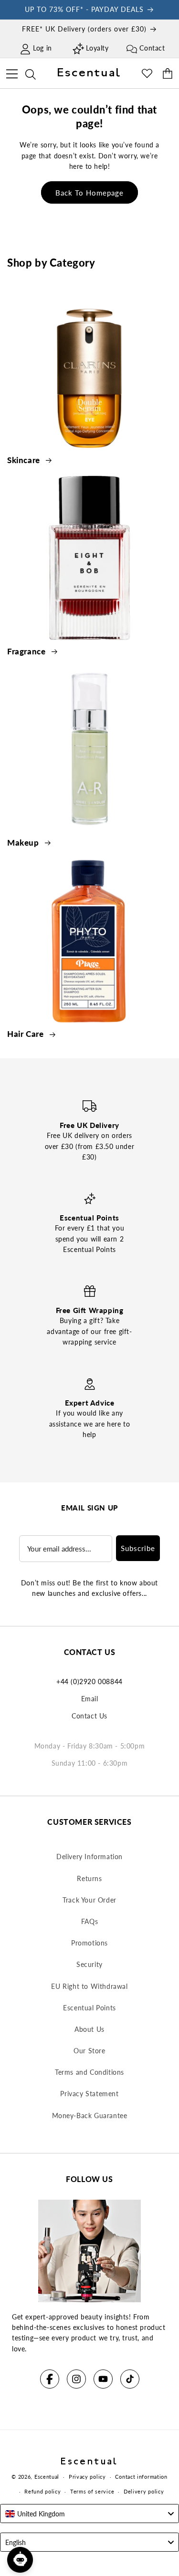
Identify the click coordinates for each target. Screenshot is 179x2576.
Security (89, 1964)
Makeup (24, 843)
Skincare (25, 460)
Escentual (47, 2477)
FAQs (89, 1921)
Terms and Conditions (89, 2072)
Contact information (141, 2477)
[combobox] (89, 2514)
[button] (12, 72)
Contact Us (89, 1716)
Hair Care (26, 1034)
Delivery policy (144, 2491)
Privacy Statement (89, 2094)
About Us (89, 2029)
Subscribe (138, 1548)
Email (90, 1699)
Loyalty (97, 48)
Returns (89, 1878)
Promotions (89, 1943)
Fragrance (27, 651)
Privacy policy (87, 2477)
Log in (42, 48)
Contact (152, 48)
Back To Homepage (89, 193)
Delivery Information (89, 1857)
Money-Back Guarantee (90, 2116)
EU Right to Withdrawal (89, 1986)
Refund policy (42, 2491)
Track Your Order (89, 1900)
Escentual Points (89, 2008)
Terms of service (92, 2491)
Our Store (89, 2051)
